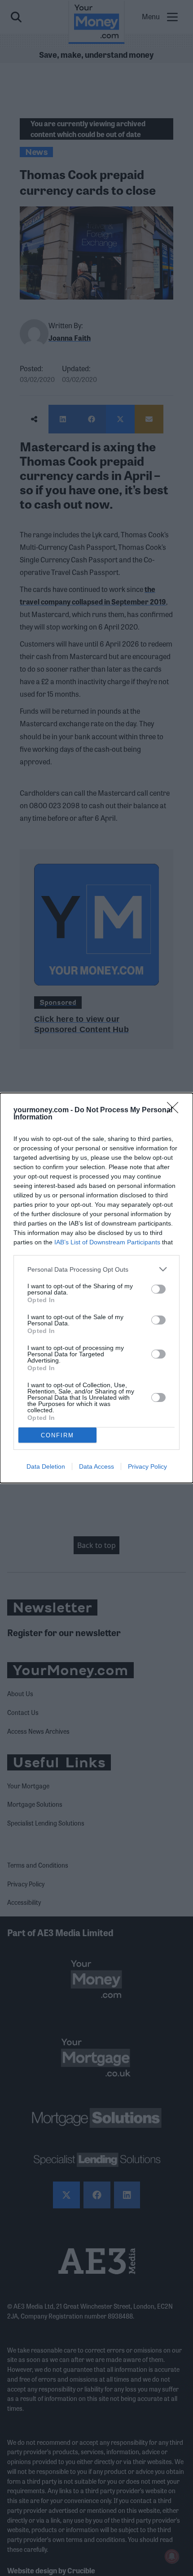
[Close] (175, 1110)
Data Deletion (46, 1466)
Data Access (96, 1466)
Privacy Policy (147, 1466)
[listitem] (96, 1269)
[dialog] (96, 1288)
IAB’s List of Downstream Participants (107, 1242)
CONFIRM (57, 1435)
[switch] (158, 1289)
